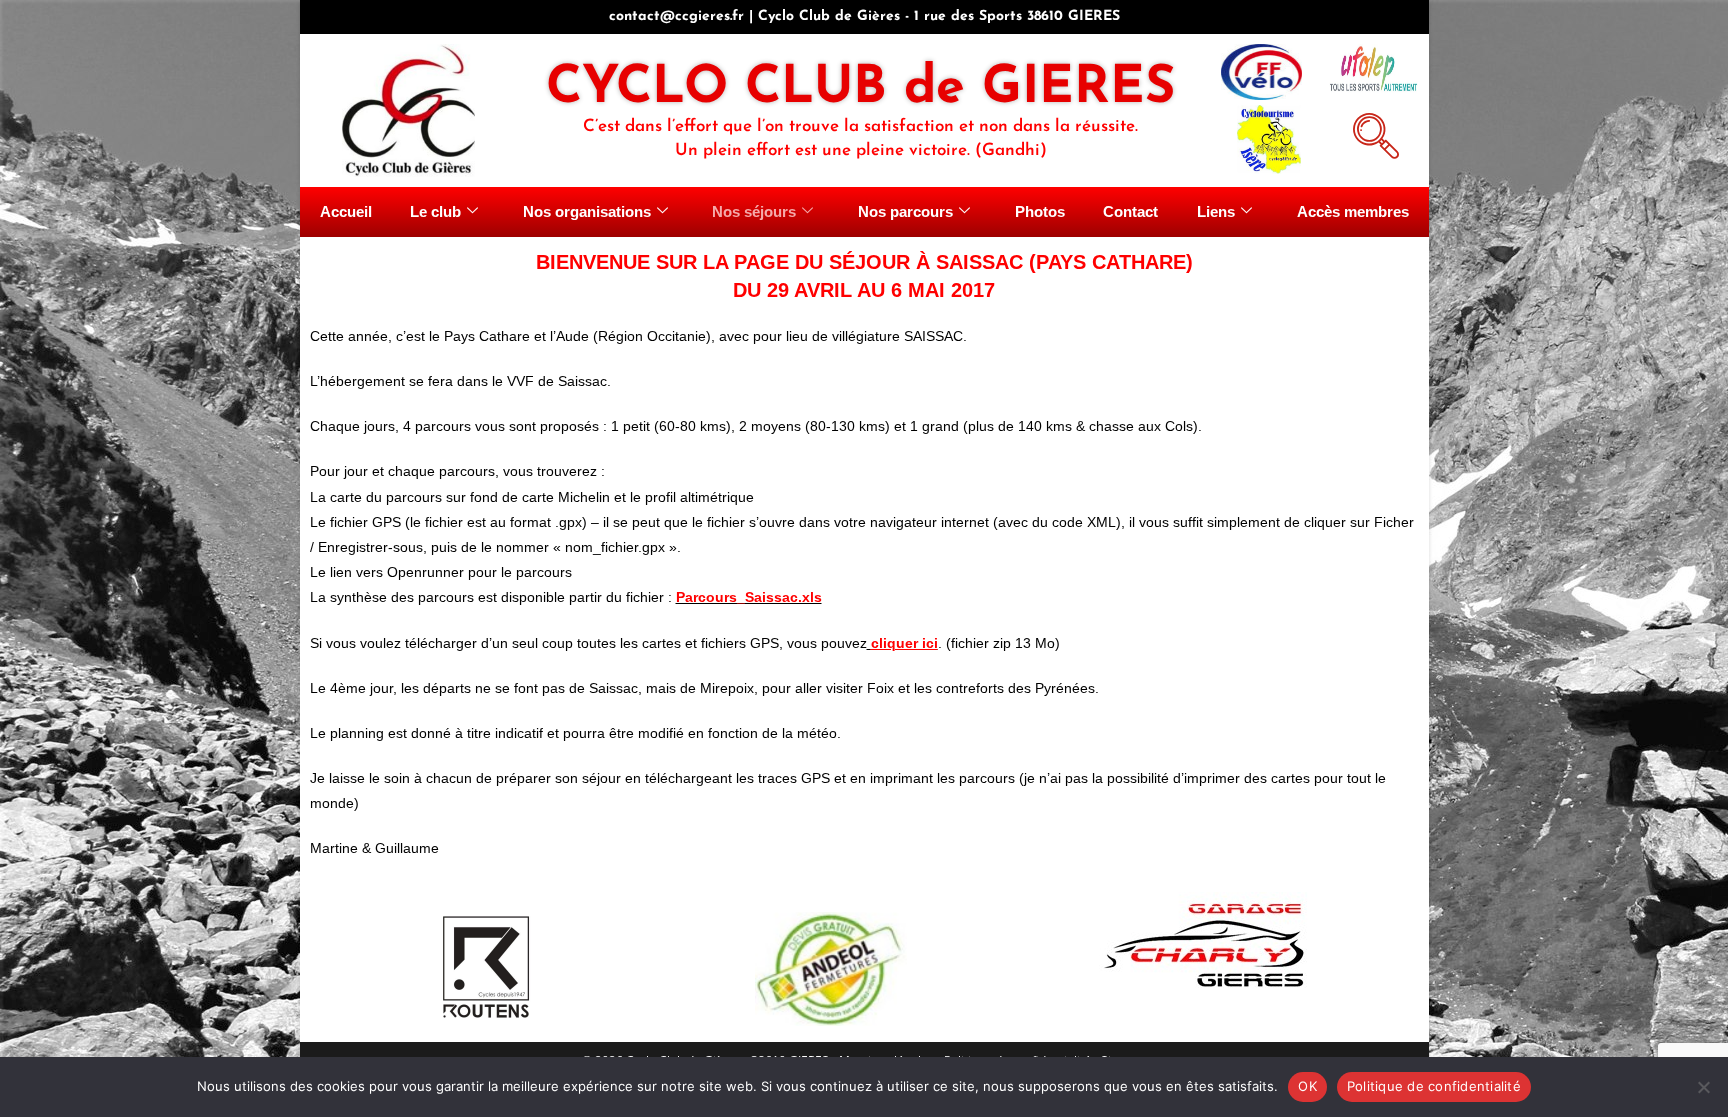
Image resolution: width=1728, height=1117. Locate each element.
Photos (1040, 211)
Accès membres (1353, 211)
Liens (1216, 211)
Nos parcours (905, 211)
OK (1307, 1086)
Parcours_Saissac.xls (749, 597)
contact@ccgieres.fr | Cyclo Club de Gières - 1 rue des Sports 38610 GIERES (864, 16)
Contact (1130, 211)
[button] (1373, 133)
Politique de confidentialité (1434, 1086)
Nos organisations (587, 211)
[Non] (1703, 1087)
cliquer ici (904, 643)
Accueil (346, 211)
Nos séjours (754, 211)
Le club (435, 211)
